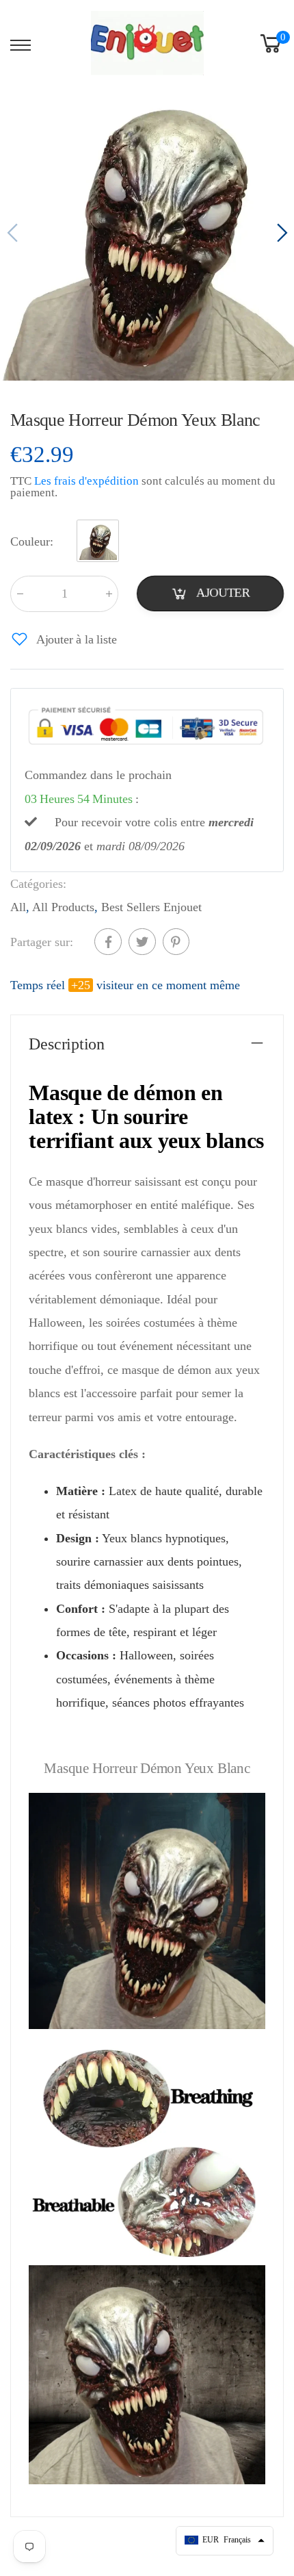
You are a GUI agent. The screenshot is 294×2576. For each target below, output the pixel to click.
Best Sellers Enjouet (151, 907)
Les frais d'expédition (86, 482)
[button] (280, 233)
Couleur (32, 542)
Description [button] (67, 1044)
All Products (63, 907)
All (18, 907)
